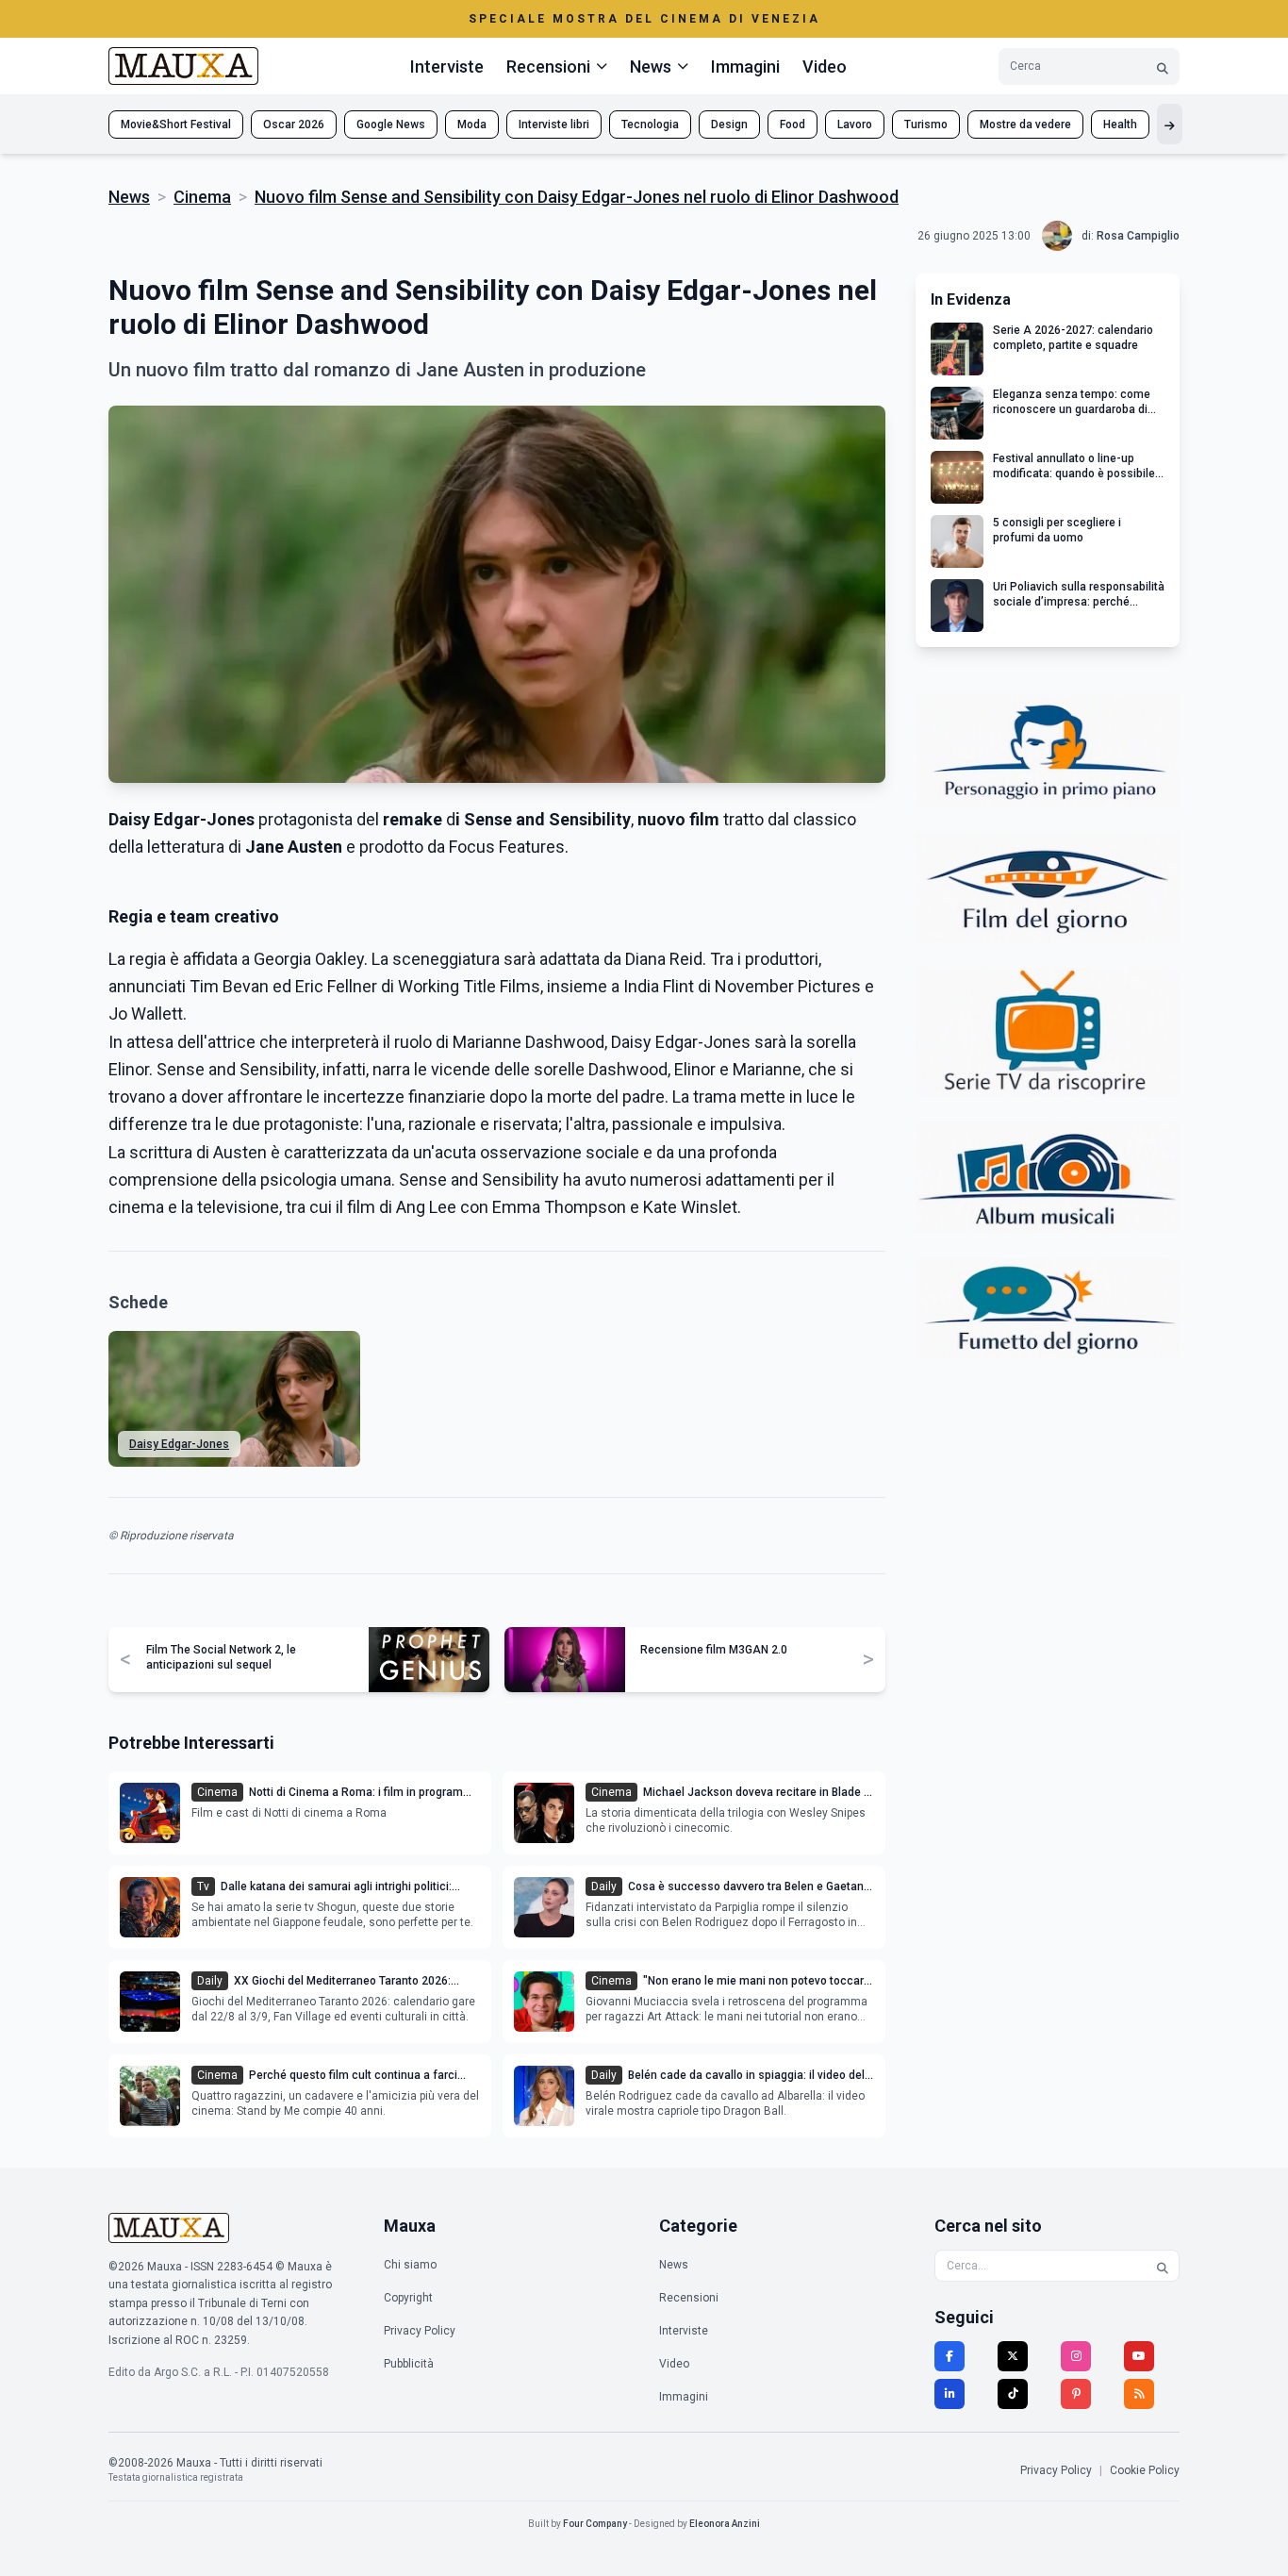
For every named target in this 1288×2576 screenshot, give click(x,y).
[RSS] (1139, 2394)
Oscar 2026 (294, 125)
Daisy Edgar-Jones (179, 1444)
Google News (391, 125)
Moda (472, 125)
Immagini (745, 66)
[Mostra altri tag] (1170, 124)
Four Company (595, 2524)
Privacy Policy (420, 2331)
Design (729, 125)
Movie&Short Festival (176, 125)
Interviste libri (554, 125)
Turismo (926, 125)
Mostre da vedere (1025, 125)
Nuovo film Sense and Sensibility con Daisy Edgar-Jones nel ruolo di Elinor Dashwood (577, 197)
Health (1120, 125)
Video (825, 66)
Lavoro (855, 125)
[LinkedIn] (949, 2394)
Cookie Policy (1145, 2470)
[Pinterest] (1076, 2394)
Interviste (447, 66)
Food (793, 125)
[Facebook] (949, 2356)
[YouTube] (1139, 2356)
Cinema (202, 197)
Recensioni (689, 2298)
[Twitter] (1013, 2356)
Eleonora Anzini (725, 2524)
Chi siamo (410, 2265)
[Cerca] (1163, 66)
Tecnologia (650, 125)
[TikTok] (1013, 2394)
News (129, 197)
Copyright (408, 2298)
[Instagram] (1076, 2356)
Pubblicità (409, 2364)
